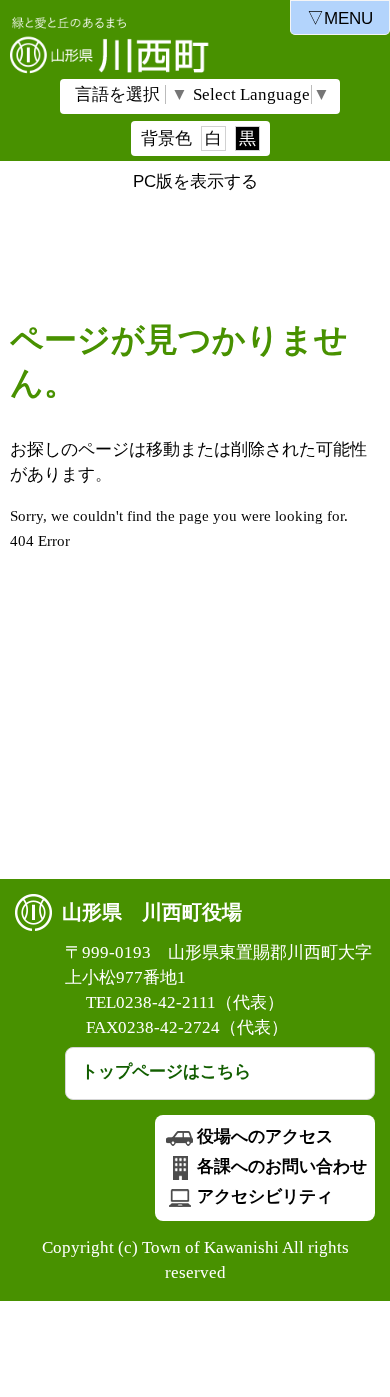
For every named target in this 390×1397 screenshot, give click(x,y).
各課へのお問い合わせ (282, 1166)
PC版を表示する (195, 181)
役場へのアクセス (265, 1136)
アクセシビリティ (265, 1196)
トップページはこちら (166, 1071)
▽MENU (340, 18)
